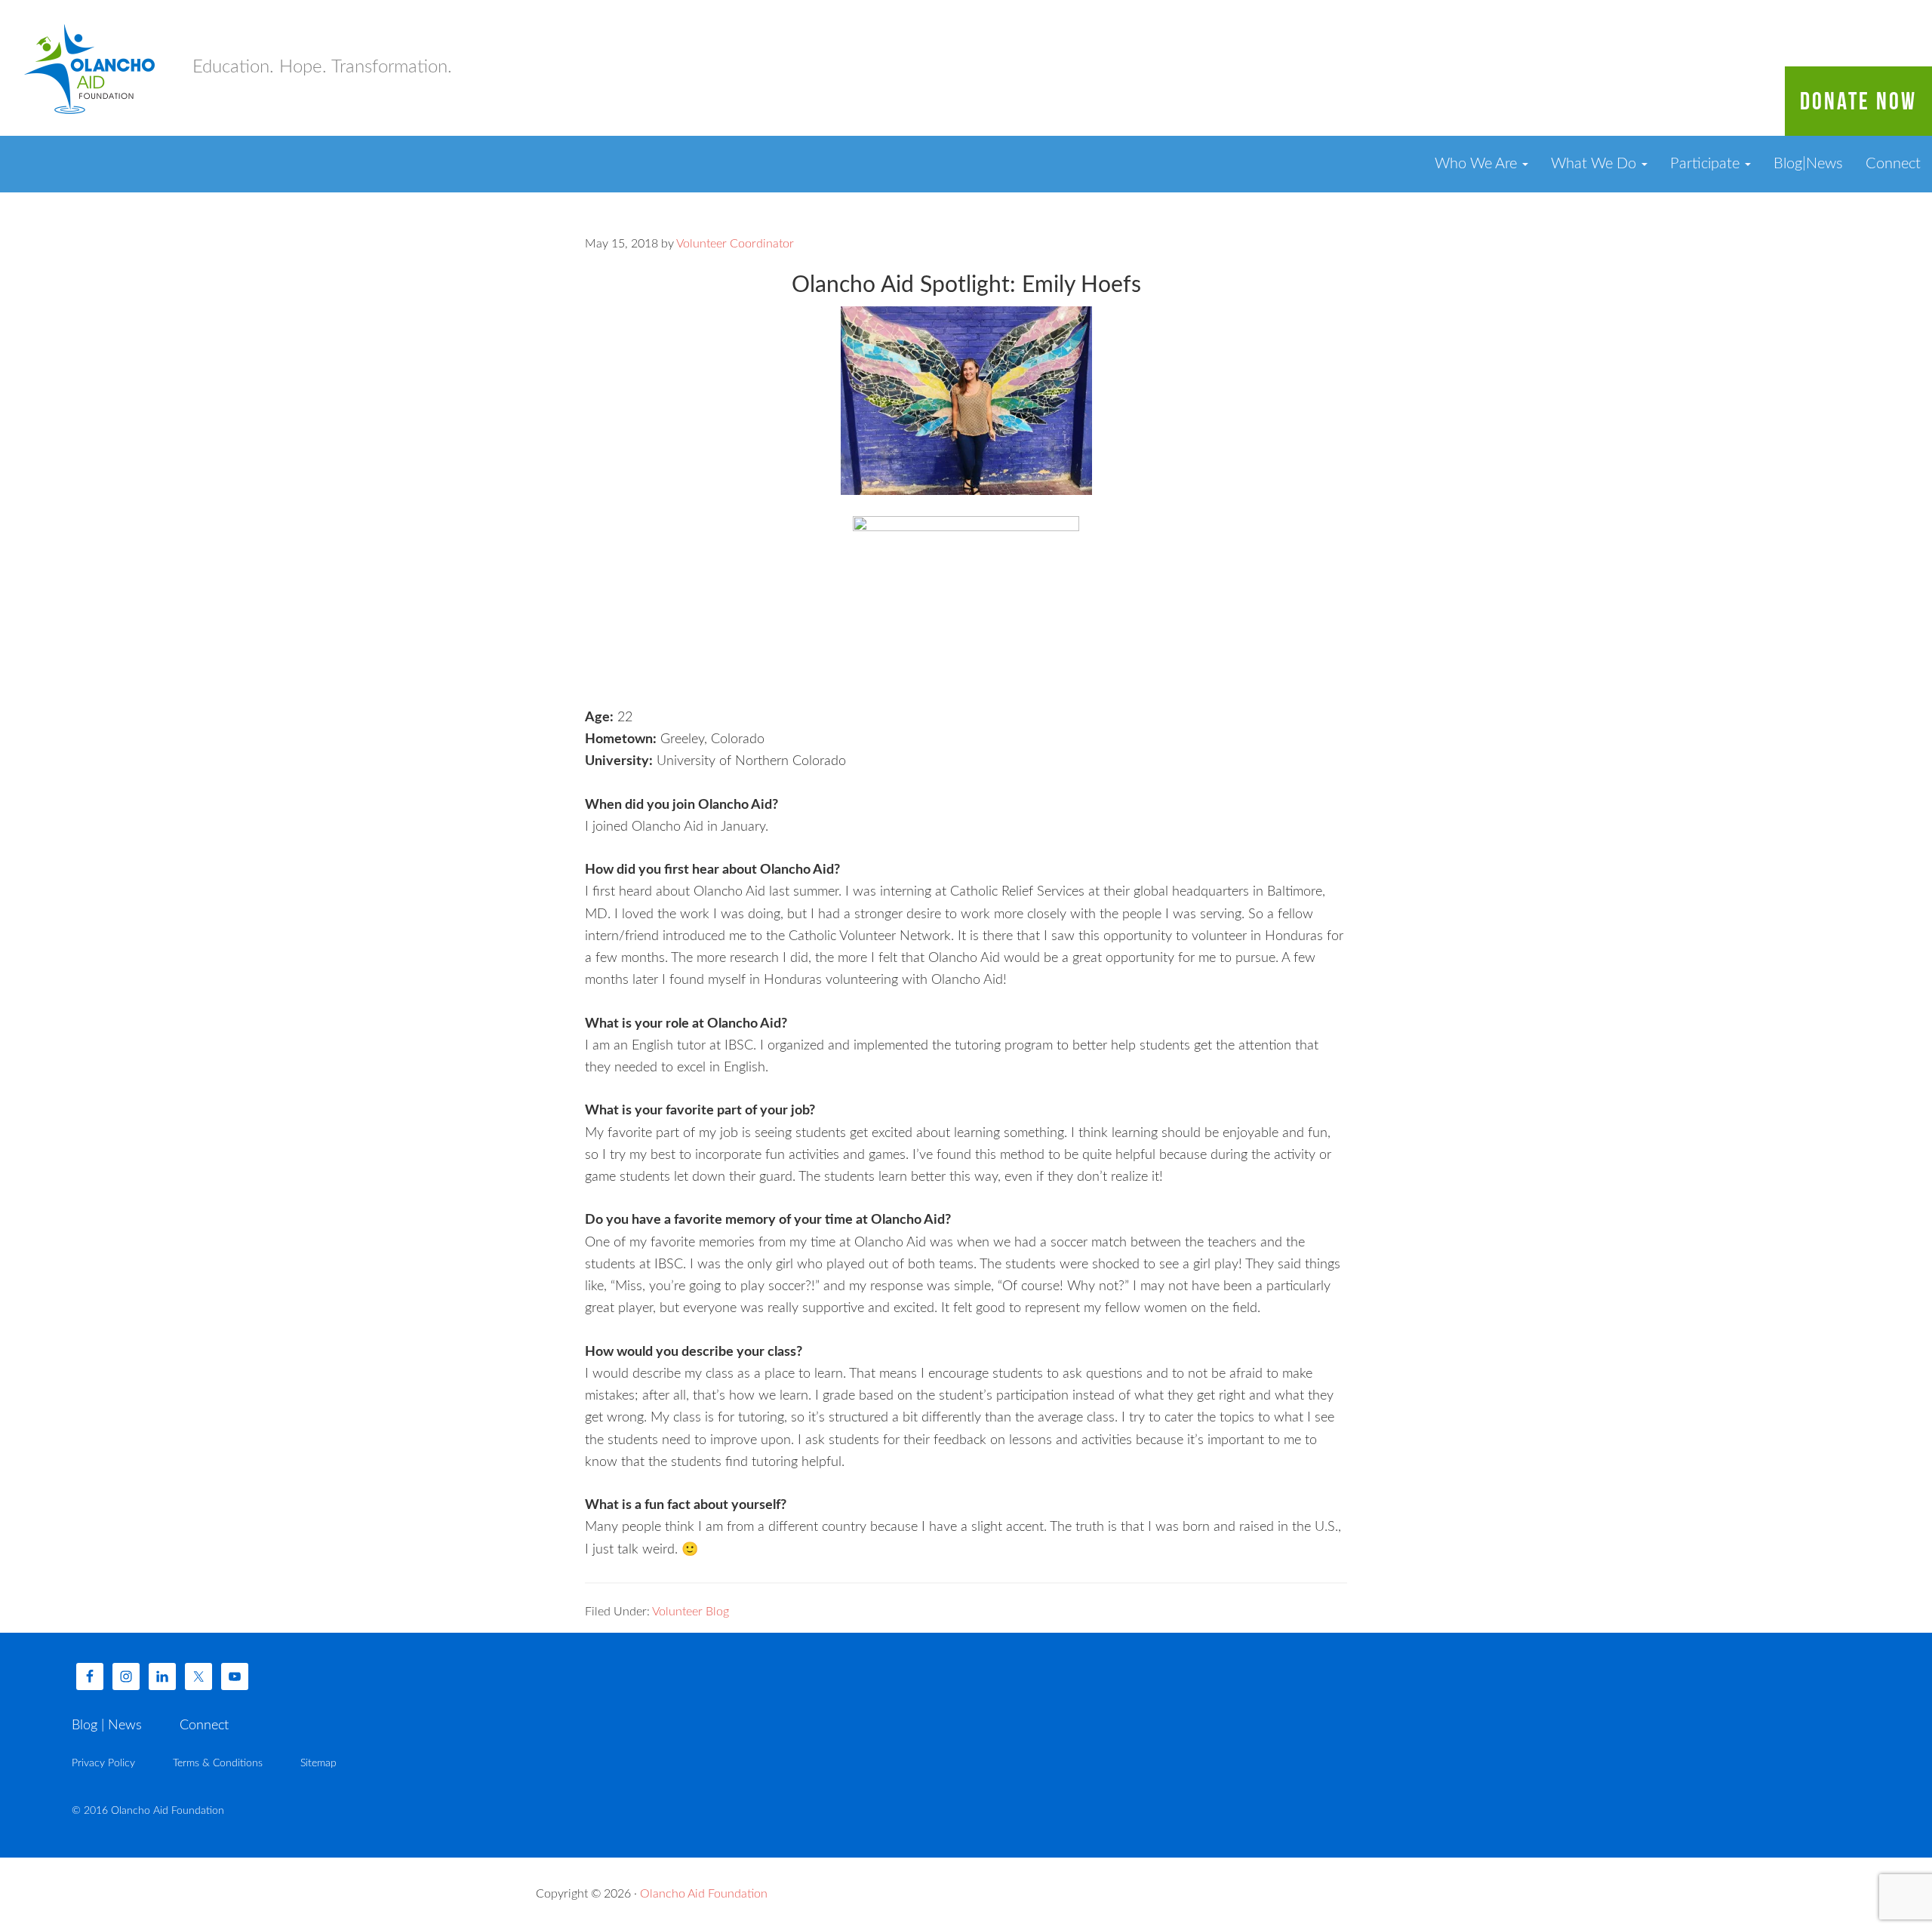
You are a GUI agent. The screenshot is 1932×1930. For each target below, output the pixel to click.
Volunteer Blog (691, 1612)
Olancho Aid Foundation (91, 68)
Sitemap (318, 1763)
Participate (1707, 164)
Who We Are (1478, 164)
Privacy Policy (103, 1763)
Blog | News (107, 1726)
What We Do (1595, 164)
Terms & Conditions (218, 1763)
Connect (1893, 164)
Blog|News (1808, 164)
